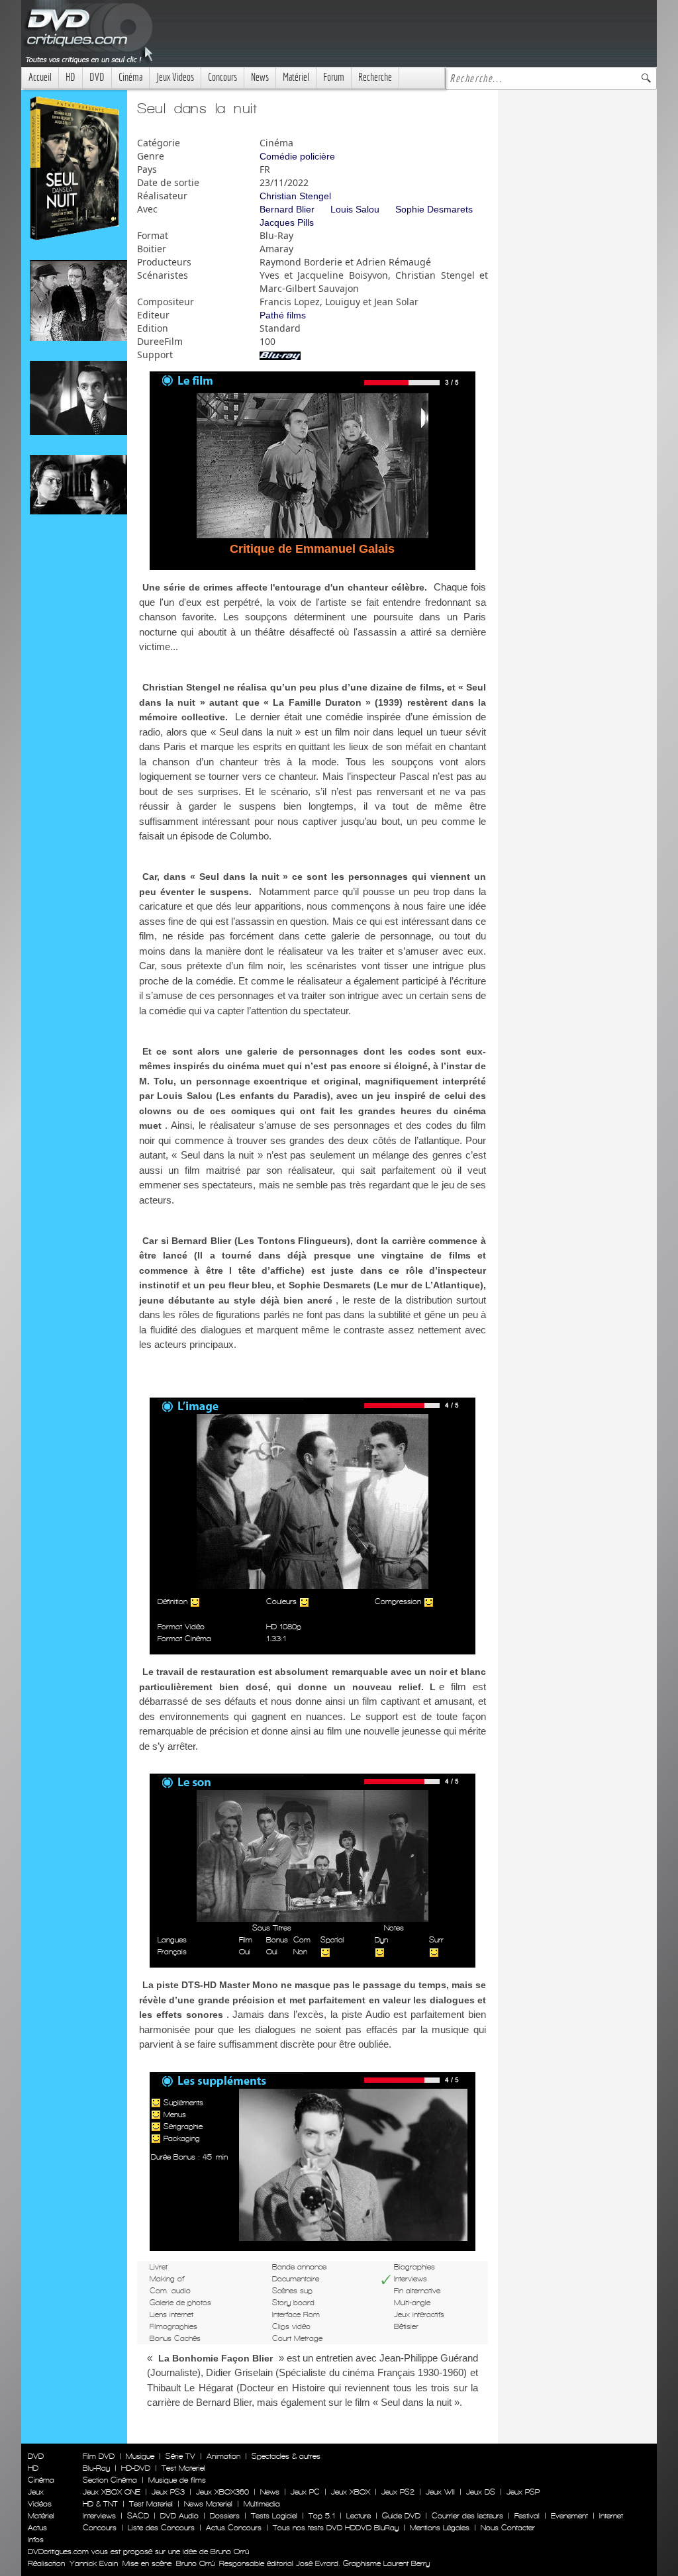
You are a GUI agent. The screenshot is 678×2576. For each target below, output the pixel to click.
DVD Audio (179, 2516)
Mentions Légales (440, 2528)
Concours (222, 77)
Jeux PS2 (398, 2492)
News (260, 77)
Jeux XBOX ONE (112, 2492)
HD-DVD (136, 2468)
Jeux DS (481, 2492)
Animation (223, 2456)
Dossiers (225, 2516)
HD (71, 77)
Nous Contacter (507, 2528)
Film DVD (99, 2456)
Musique (140, 2456)
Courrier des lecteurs (467, 2516)
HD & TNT (100, 2504)
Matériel (296, 77)
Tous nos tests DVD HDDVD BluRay (336, 2528)
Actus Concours (234, 2528)
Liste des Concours (161, 2528)
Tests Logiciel (274, 2516)
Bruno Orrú (195, 2563)
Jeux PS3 (168, 2492)
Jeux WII (440, 2492)
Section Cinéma (110, 2480)
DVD (97, 77)
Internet (611, 2516)
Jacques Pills (287, 222)
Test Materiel (183, 2468)
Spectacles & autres (286, 2456)
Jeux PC (305, 2492)
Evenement (569, 2516)
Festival (527, 2516)
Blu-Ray (96, 2468)
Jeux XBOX (351, 2492)
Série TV (180, 2456)
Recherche (375, 77)
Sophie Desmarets (434, 209)
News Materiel (208, 2504)
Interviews (99, 2516)
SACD (138, 2516)
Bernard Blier (287, 209)
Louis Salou (355, 209)
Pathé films (283, 315)
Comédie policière (297, 156)
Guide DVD (401, 2516)
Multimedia (262, 2504)
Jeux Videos (175, 77)
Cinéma (130, 77)
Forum (334, 77)
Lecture (359, 2516)
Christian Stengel (295, 196)
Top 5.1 (322, 2516)
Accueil (40, 77)
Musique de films (177, 2480)
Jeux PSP (523, 2492)
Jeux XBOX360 (222, 2492)
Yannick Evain (94, 2563)
